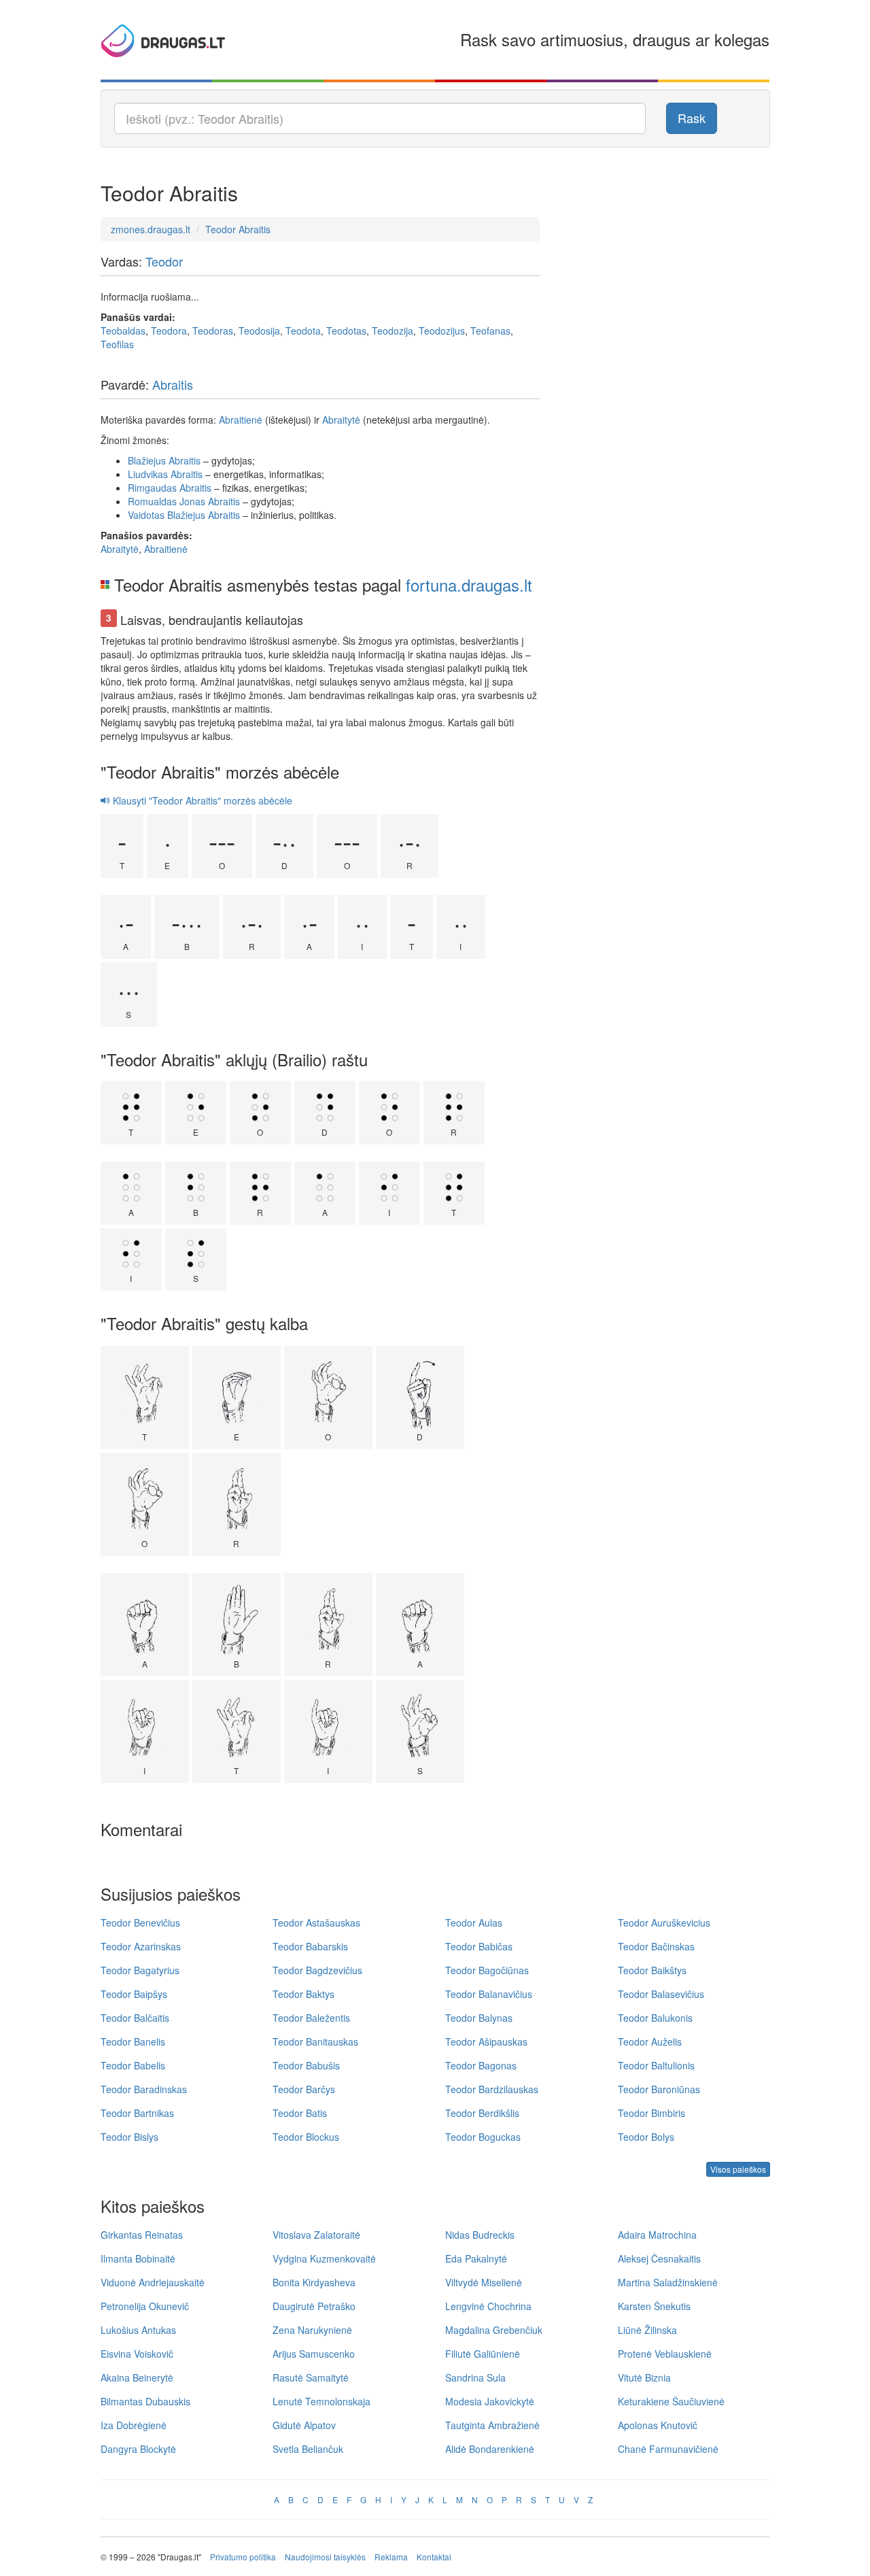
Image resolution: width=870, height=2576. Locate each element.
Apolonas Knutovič (658, 2425)
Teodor (164, 261)
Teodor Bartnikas (137, 2113)
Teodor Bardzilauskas (492, 2089)
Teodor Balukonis (655, 2018)
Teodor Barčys (304, 2089)
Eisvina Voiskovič (137, 2354)
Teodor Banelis (133, 2041)
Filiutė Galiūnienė (483, 2354)
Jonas (192, 501)
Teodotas (346, 331)
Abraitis (173, 384)
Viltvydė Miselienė (484, 2282)
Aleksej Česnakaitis (659, 2258)
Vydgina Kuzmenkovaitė (324, 2258)
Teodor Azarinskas (141, 1946)
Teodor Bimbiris (651, 2113)
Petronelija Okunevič (145, 2306)
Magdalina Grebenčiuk (494, 2330)
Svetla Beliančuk (308, 2449)
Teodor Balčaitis (135, 2018)
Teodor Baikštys (652, 1970)
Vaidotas (146, 515)
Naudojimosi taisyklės (325, 2557)
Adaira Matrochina (657, 2235)
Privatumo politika (243, 2557)
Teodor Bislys (129, 2137)
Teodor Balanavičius (489, 1994)
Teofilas (117, 344)
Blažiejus (147, 460)
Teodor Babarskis (310, 1946)
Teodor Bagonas (481, 2065)
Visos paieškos (738, 2169)
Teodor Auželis (650, 2041)
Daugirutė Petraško (314, 2306)
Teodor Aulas (474, 1922)
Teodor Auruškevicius (664, 1922)
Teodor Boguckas (483, 2137)
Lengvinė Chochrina (488, 2306)
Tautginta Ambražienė (492, 2425)
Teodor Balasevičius (661, 1994)
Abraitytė (341, 420)
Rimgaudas (152, 488)
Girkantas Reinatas (142, 2235)
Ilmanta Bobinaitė (138, 2258)
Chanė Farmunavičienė (668, 2449)
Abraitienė (241, 420)
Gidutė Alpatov (304, 2425)
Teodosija (259, 331)
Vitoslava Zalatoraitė (316, 2235)
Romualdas (152, 501)
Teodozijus (442, 331)
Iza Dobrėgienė (134, 2425)
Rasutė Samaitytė (311, 2377)
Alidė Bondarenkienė (490, 2449)
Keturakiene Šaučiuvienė (671, 2401)
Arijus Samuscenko (314, 2354)
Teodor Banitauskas (315, 2041)
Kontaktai (434, 2557)
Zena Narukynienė (312, 2330)
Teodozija (393, 331)
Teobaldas (123, 331)
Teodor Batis (300, 2113)
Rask (692, 118)
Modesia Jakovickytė (490, 2401)
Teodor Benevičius (140, 1922)
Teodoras (213, 331)
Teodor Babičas (479, 1946)
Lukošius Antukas (138, 2330)
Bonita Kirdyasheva (314, 2282)
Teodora (169, 331)
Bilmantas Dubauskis (145, 2401)
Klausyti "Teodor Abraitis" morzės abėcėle (201, 800)
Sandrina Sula (475, 2377)
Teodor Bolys (646, 2137)
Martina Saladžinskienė (668, 2282)
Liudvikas (148, 474)
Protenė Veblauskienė (665, 2354)
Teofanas (490, 331)
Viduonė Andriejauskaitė (153, 2282)
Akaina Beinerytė (137, 2377)
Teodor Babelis (133, 2065)
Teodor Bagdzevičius (317, 1970)
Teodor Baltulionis (656, 2065)
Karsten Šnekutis (654, 2306)
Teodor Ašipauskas (486, 2041)
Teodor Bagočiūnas (487, 1970)
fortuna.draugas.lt (469, 584)
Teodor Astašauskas (316, 1922)
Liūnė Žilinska (647, 2330)
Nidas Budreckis (480, 2235)
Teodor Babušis (306, 2065)
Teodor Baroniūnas (659, 2089)
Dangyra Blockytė (138, 2449)
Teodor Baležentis (311, 2018)
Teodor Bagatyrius (140, 1970)
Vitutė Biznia (644, 2377)
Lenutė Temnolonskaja (321, 2401)
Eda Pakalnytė (476, 2258)
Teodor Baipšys (134, 1994)
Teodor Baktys (303, 1994)
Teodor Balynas (479, 2018)
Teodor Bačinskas (656, 1946)
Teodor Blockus (306, 2137)
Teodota (303, 331)
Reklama (391, 2557)
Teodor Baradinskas (144, 2089)
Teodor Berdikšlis (482, 2113)
